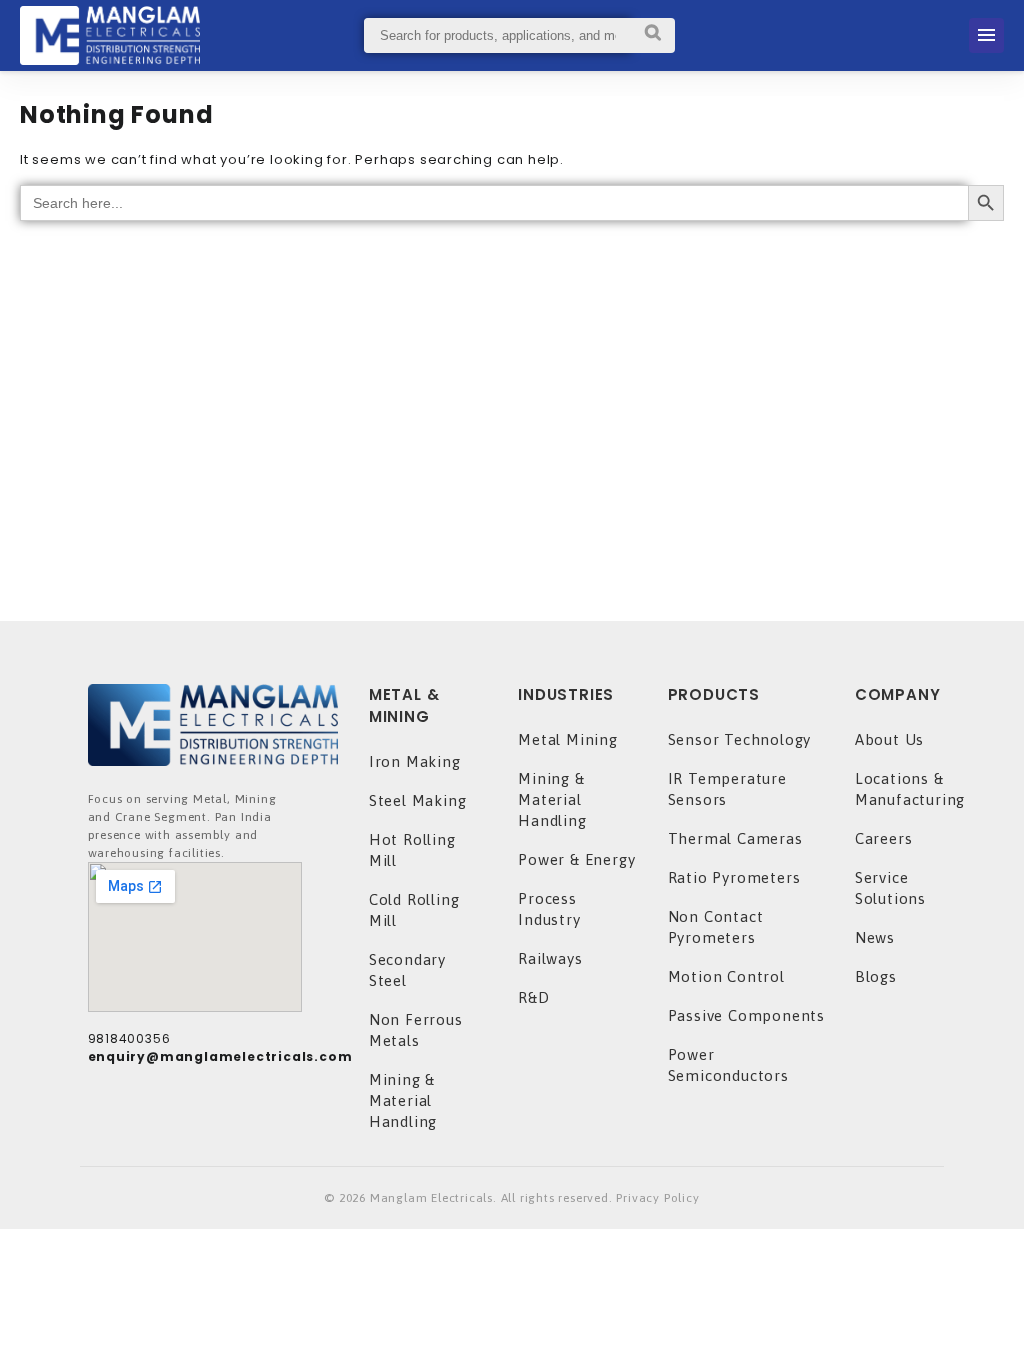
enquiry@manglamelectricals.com (220, 1056)
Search (652, 35)
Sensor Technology (740, 739)
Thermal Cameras (735, 838)
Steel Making (418, 800)
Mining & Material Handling (403, 1100)
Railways (550, 958)
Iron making (415, 761)
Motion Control (726, 976)
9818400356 (129, 1038)
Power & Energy (576, 859)
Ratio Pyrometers (734, 877)
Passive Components (746, 1015)
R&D (533, 997)
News (875, 937)
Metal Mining (568, 739)
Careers (884, 838)
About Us (889, 739)
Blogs (876, 976)
